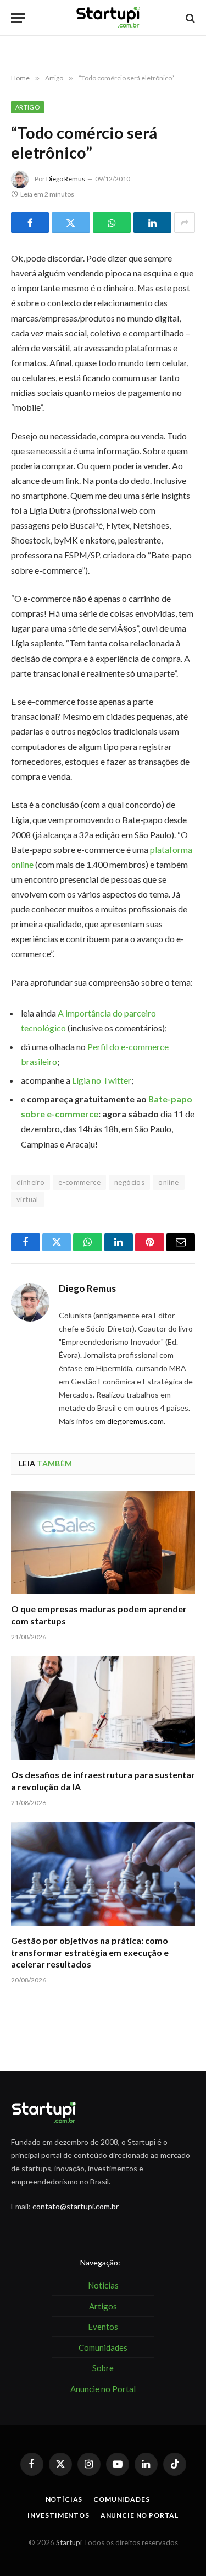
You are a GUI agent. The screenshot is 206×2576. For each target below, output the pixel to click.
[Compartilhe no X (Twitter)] (71, 222)
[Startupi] (108, 18)
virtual (27, 1199)
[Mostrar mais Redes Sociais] (185, 222)
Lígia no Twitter (102, 1080)
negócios (129, 1182)
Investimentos (59, 2515)
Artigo (27, 107)
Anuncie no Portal (140, 2515)
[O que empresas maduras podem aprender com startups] (103, 1542)
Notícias (64, 2499)
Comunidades (121, 2499)
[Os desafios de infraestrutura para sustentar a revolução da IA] (103, 1708)
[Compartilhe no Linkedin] (152, 222)
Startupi (69, 2542)
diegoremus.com (135, 1421)
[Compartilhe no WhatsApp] (112, 222)
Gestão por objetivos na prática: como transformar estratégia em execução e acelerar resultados (90, 1952)
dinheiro (30, 1182)
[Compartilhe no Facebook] (30, 222)
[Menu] (18, 18)
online (168, 1182)
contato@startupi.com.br (76, 2206)
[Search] (189, 18)
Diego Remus (66, 179)
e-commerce (79, 1182)
